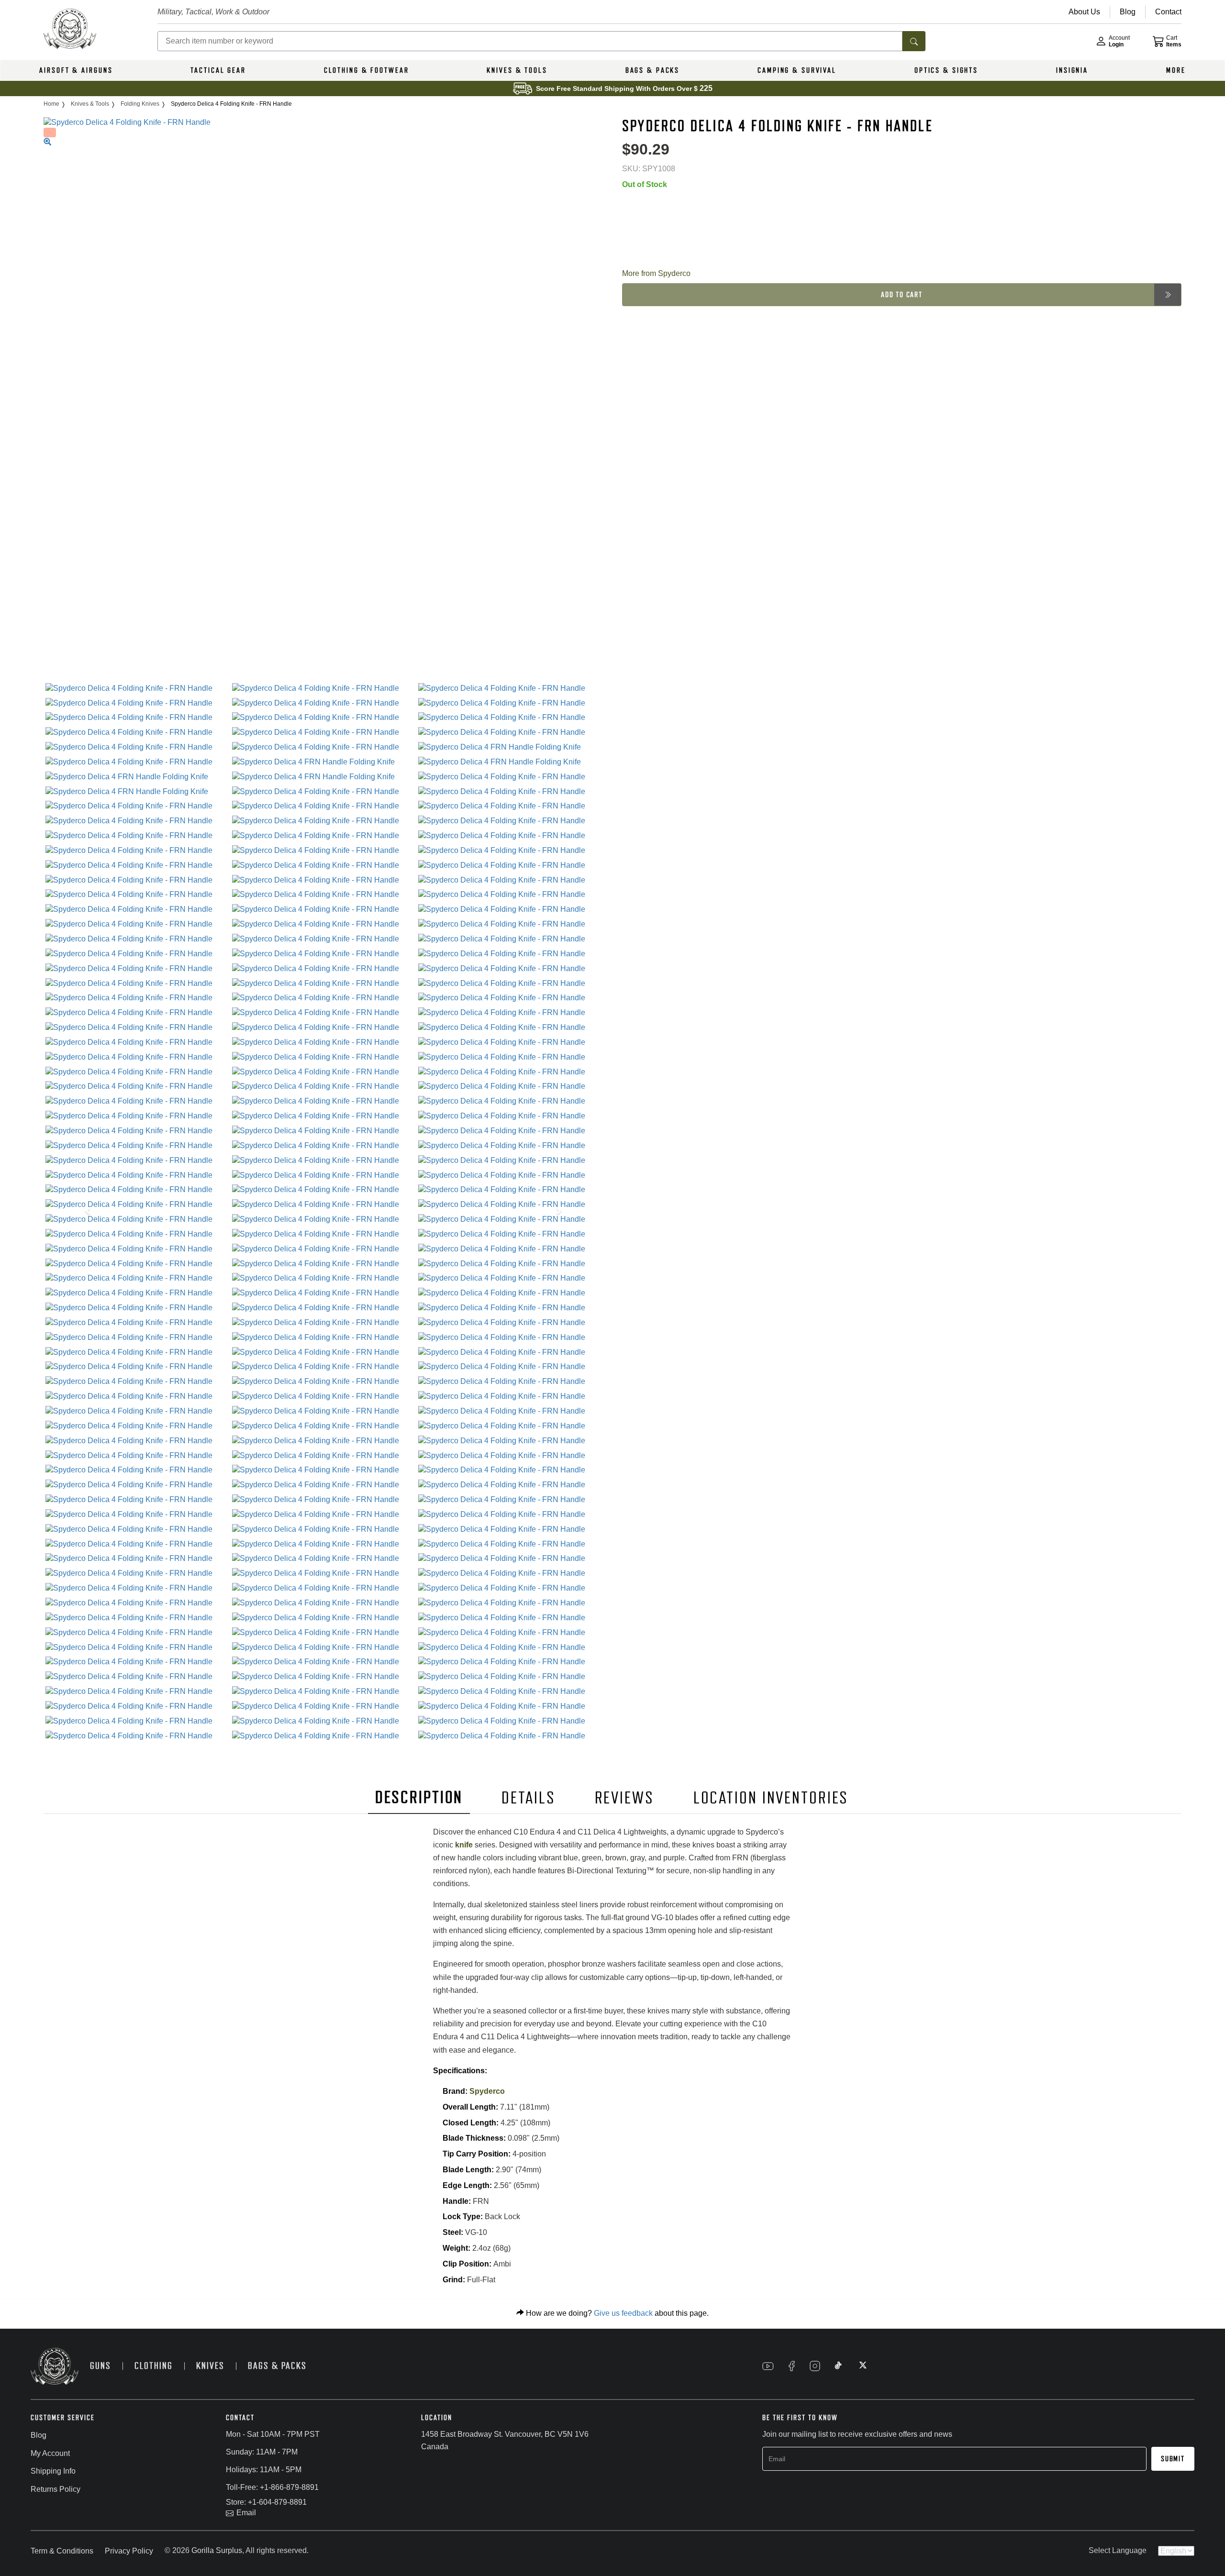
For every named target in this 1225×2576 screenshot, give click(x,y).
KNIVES (210, 2366)
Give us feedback (623, 2313)
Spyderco (487, 2091)
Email (246, 2513)
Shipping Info (53, 2471)
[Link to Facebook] (791, 2366)
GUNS (100, 2366)
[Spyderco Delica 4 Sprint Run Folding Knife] (137, 689)
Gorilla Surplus (217, 2550)
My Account (50, 2453)
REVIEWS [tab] (624, 1798)
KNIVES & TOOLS (517, 70)
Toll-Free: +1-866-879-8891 (272, 2487)
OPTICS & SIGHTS (946, 70)
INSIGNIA (1072, 70)
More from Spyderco (656, 273)
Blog (39, 2435)
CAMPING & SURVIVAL (797, 70)
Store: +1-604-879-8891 (266, 2502)
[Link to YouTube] (768, 2366)
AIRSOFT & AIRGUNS (76, 70)
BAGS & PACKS (653, 70)
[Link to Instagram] (815, 2366)
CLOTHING (154, 2366)
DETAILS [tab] (528, 1798)
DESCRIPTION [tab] (419, 1797)
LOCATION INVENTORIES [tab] (771, 1798)
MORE (1176, 70)
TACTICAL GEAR (218, 70)
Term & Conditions (62, 2551)
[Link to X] (862, 2366)
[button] (85, 1212)
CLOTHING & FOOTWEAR (367, 70)
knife (464, 1845)
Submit (1173, 2459)
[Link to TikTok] (838, 2366)
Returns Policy (56, 2489)
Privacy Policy (129, 2551)
